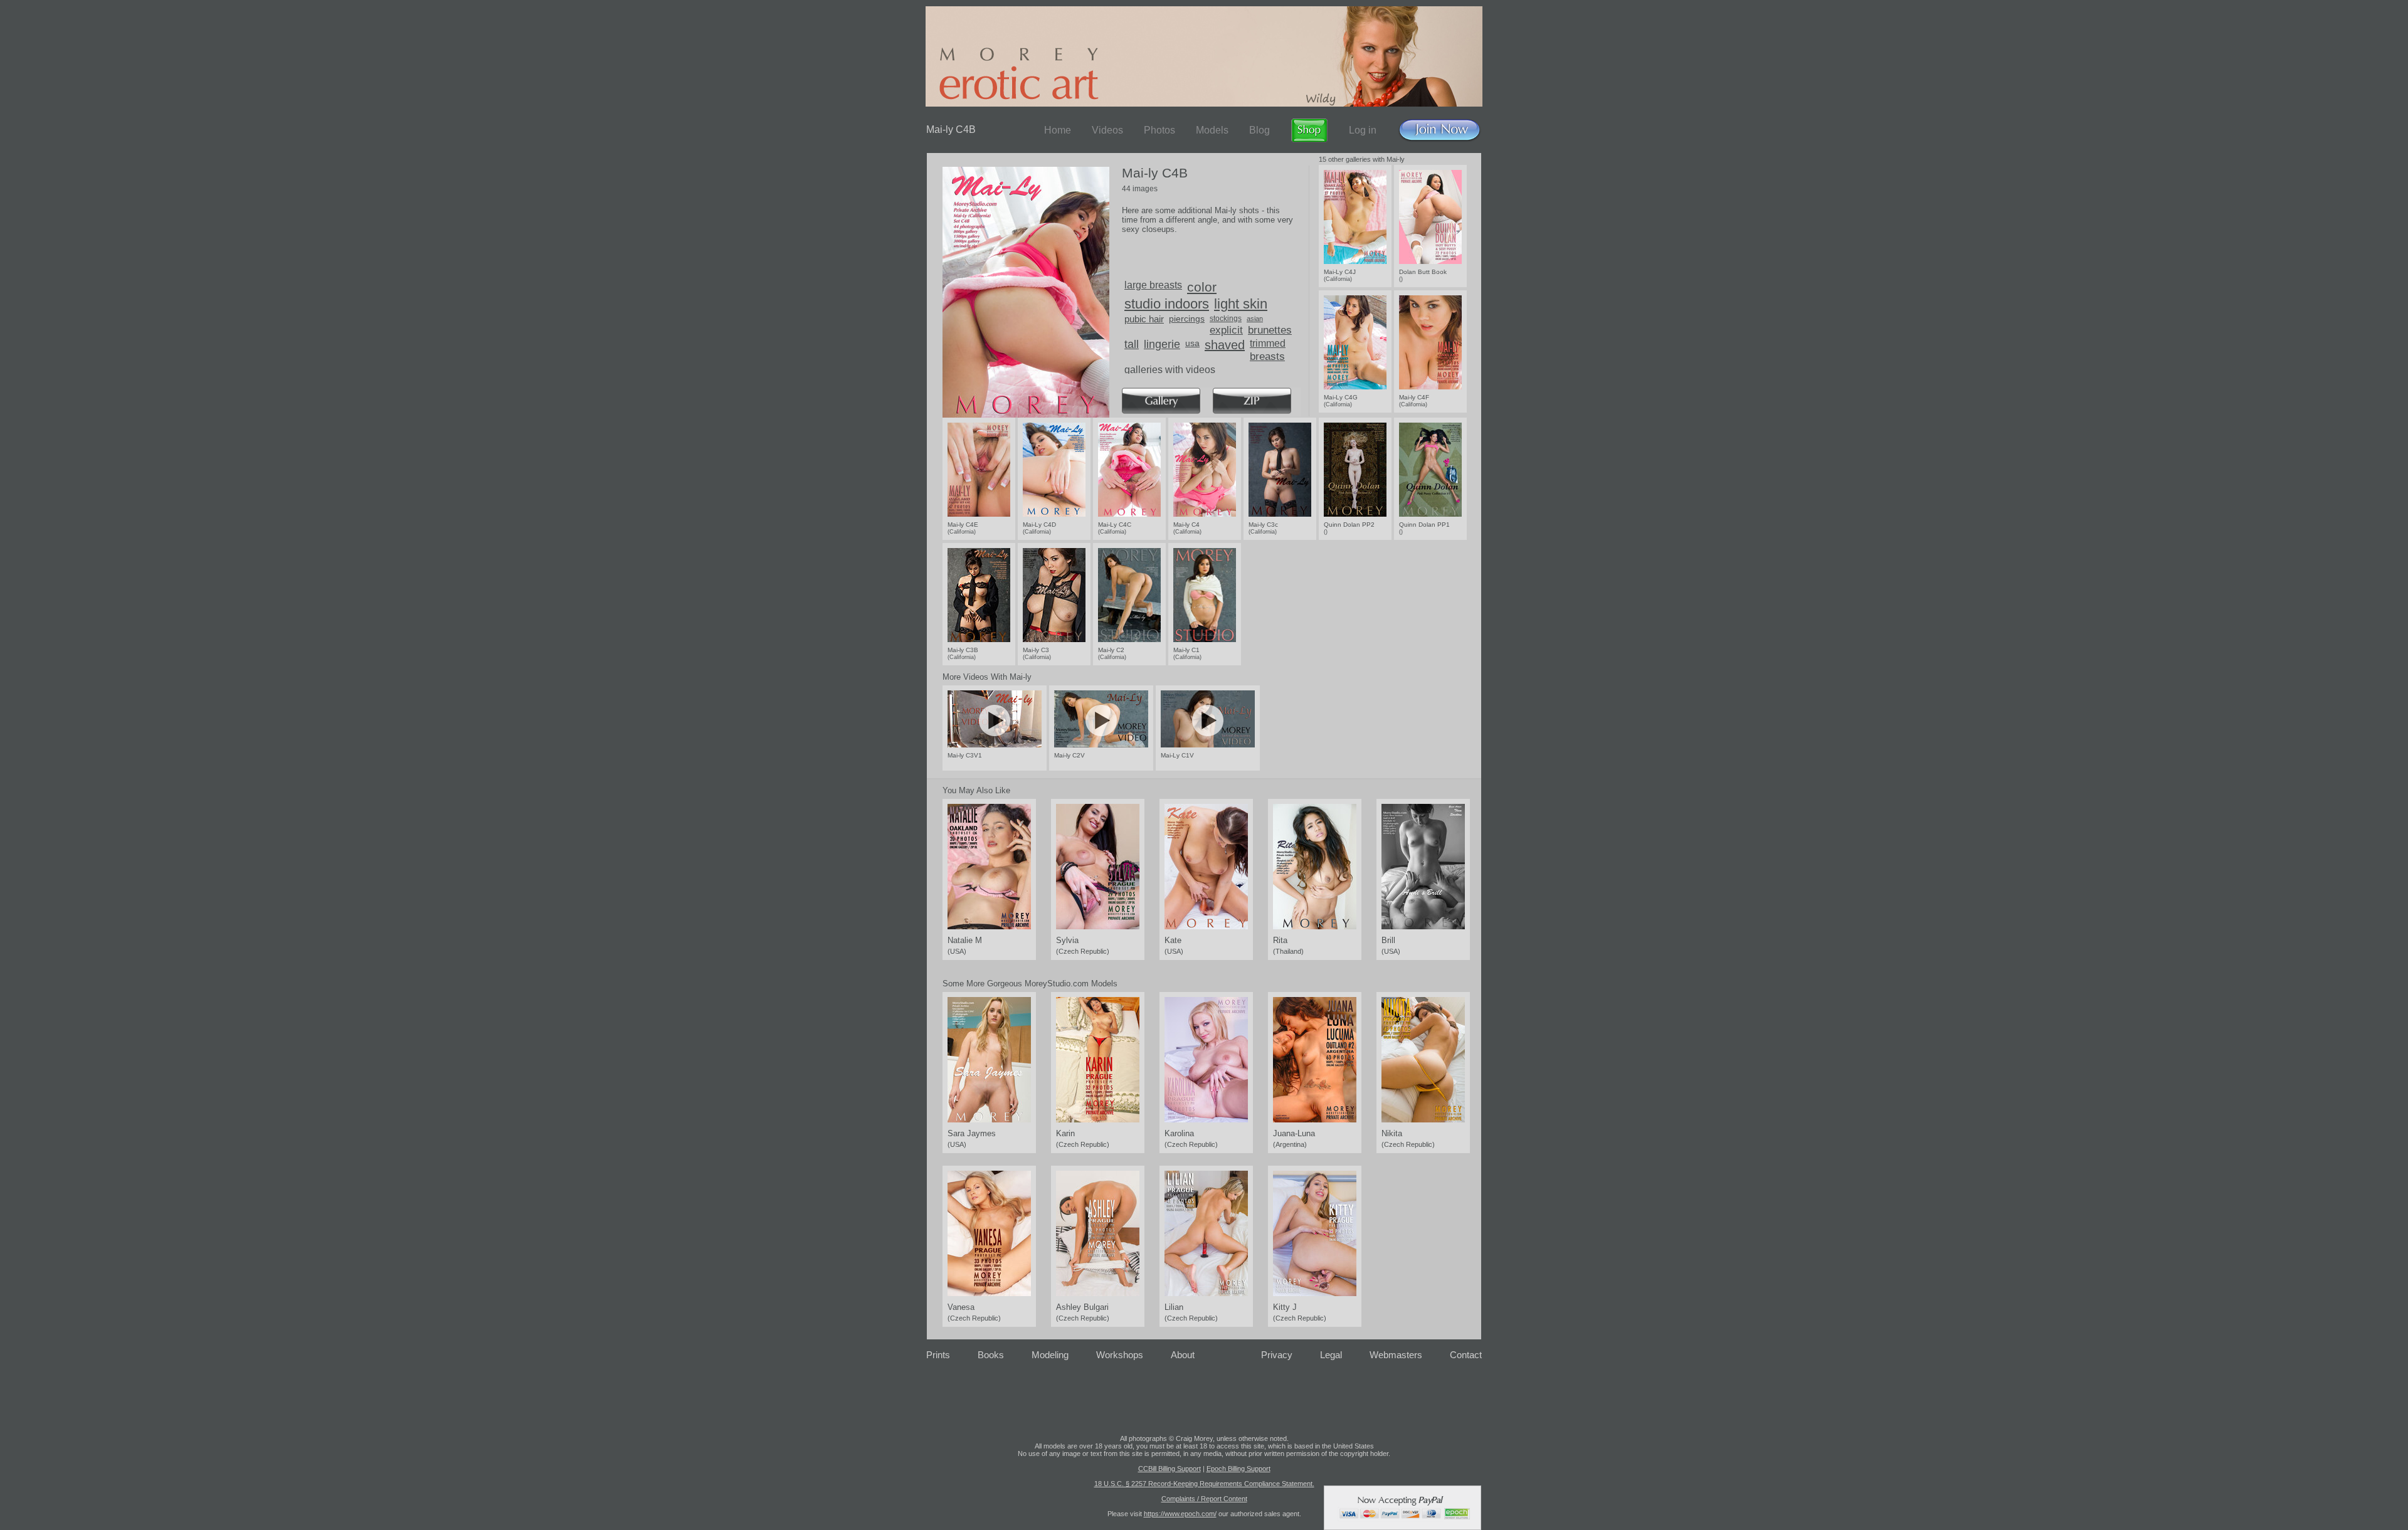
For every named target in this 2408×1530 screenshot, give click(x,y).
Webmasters (1396, 1355)
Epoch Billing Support (1238, 1469)
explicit (1226, 330)
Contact (1466, 1355)
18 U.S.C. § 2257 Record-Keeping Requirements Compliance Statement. (1204, 1484)
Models (1212, 130)
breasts (1267, 356)
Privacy (1277, 1355)
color (1202, 287)
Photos (1159, 130)
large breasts (1153, 285)
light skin (1241, 304)
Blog (1259, 130)
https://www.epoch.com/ (1180, 1514)
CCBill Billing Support (1170, 1469)
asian (1255, 319)
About (1183, 1355)
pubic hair (1144, 319)
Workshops (1120, 1355)
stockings (1226, 319)
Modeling (1050, 1355)
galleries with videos (1170, 370)
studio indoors (1167, 304)
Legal (1331, 1355)
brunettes (1270, 330)
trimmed (1268, 343)
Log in (1363, 130)
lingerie (1162, 344)
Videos (1107, 130)
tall (1132, 344)
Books (991, 1355)
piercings (1187, 319)
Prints (938, 1355)
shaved (1225, 345)
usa (1192, 343)
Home (1058, 130)
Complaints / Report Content (1204, 1499)
